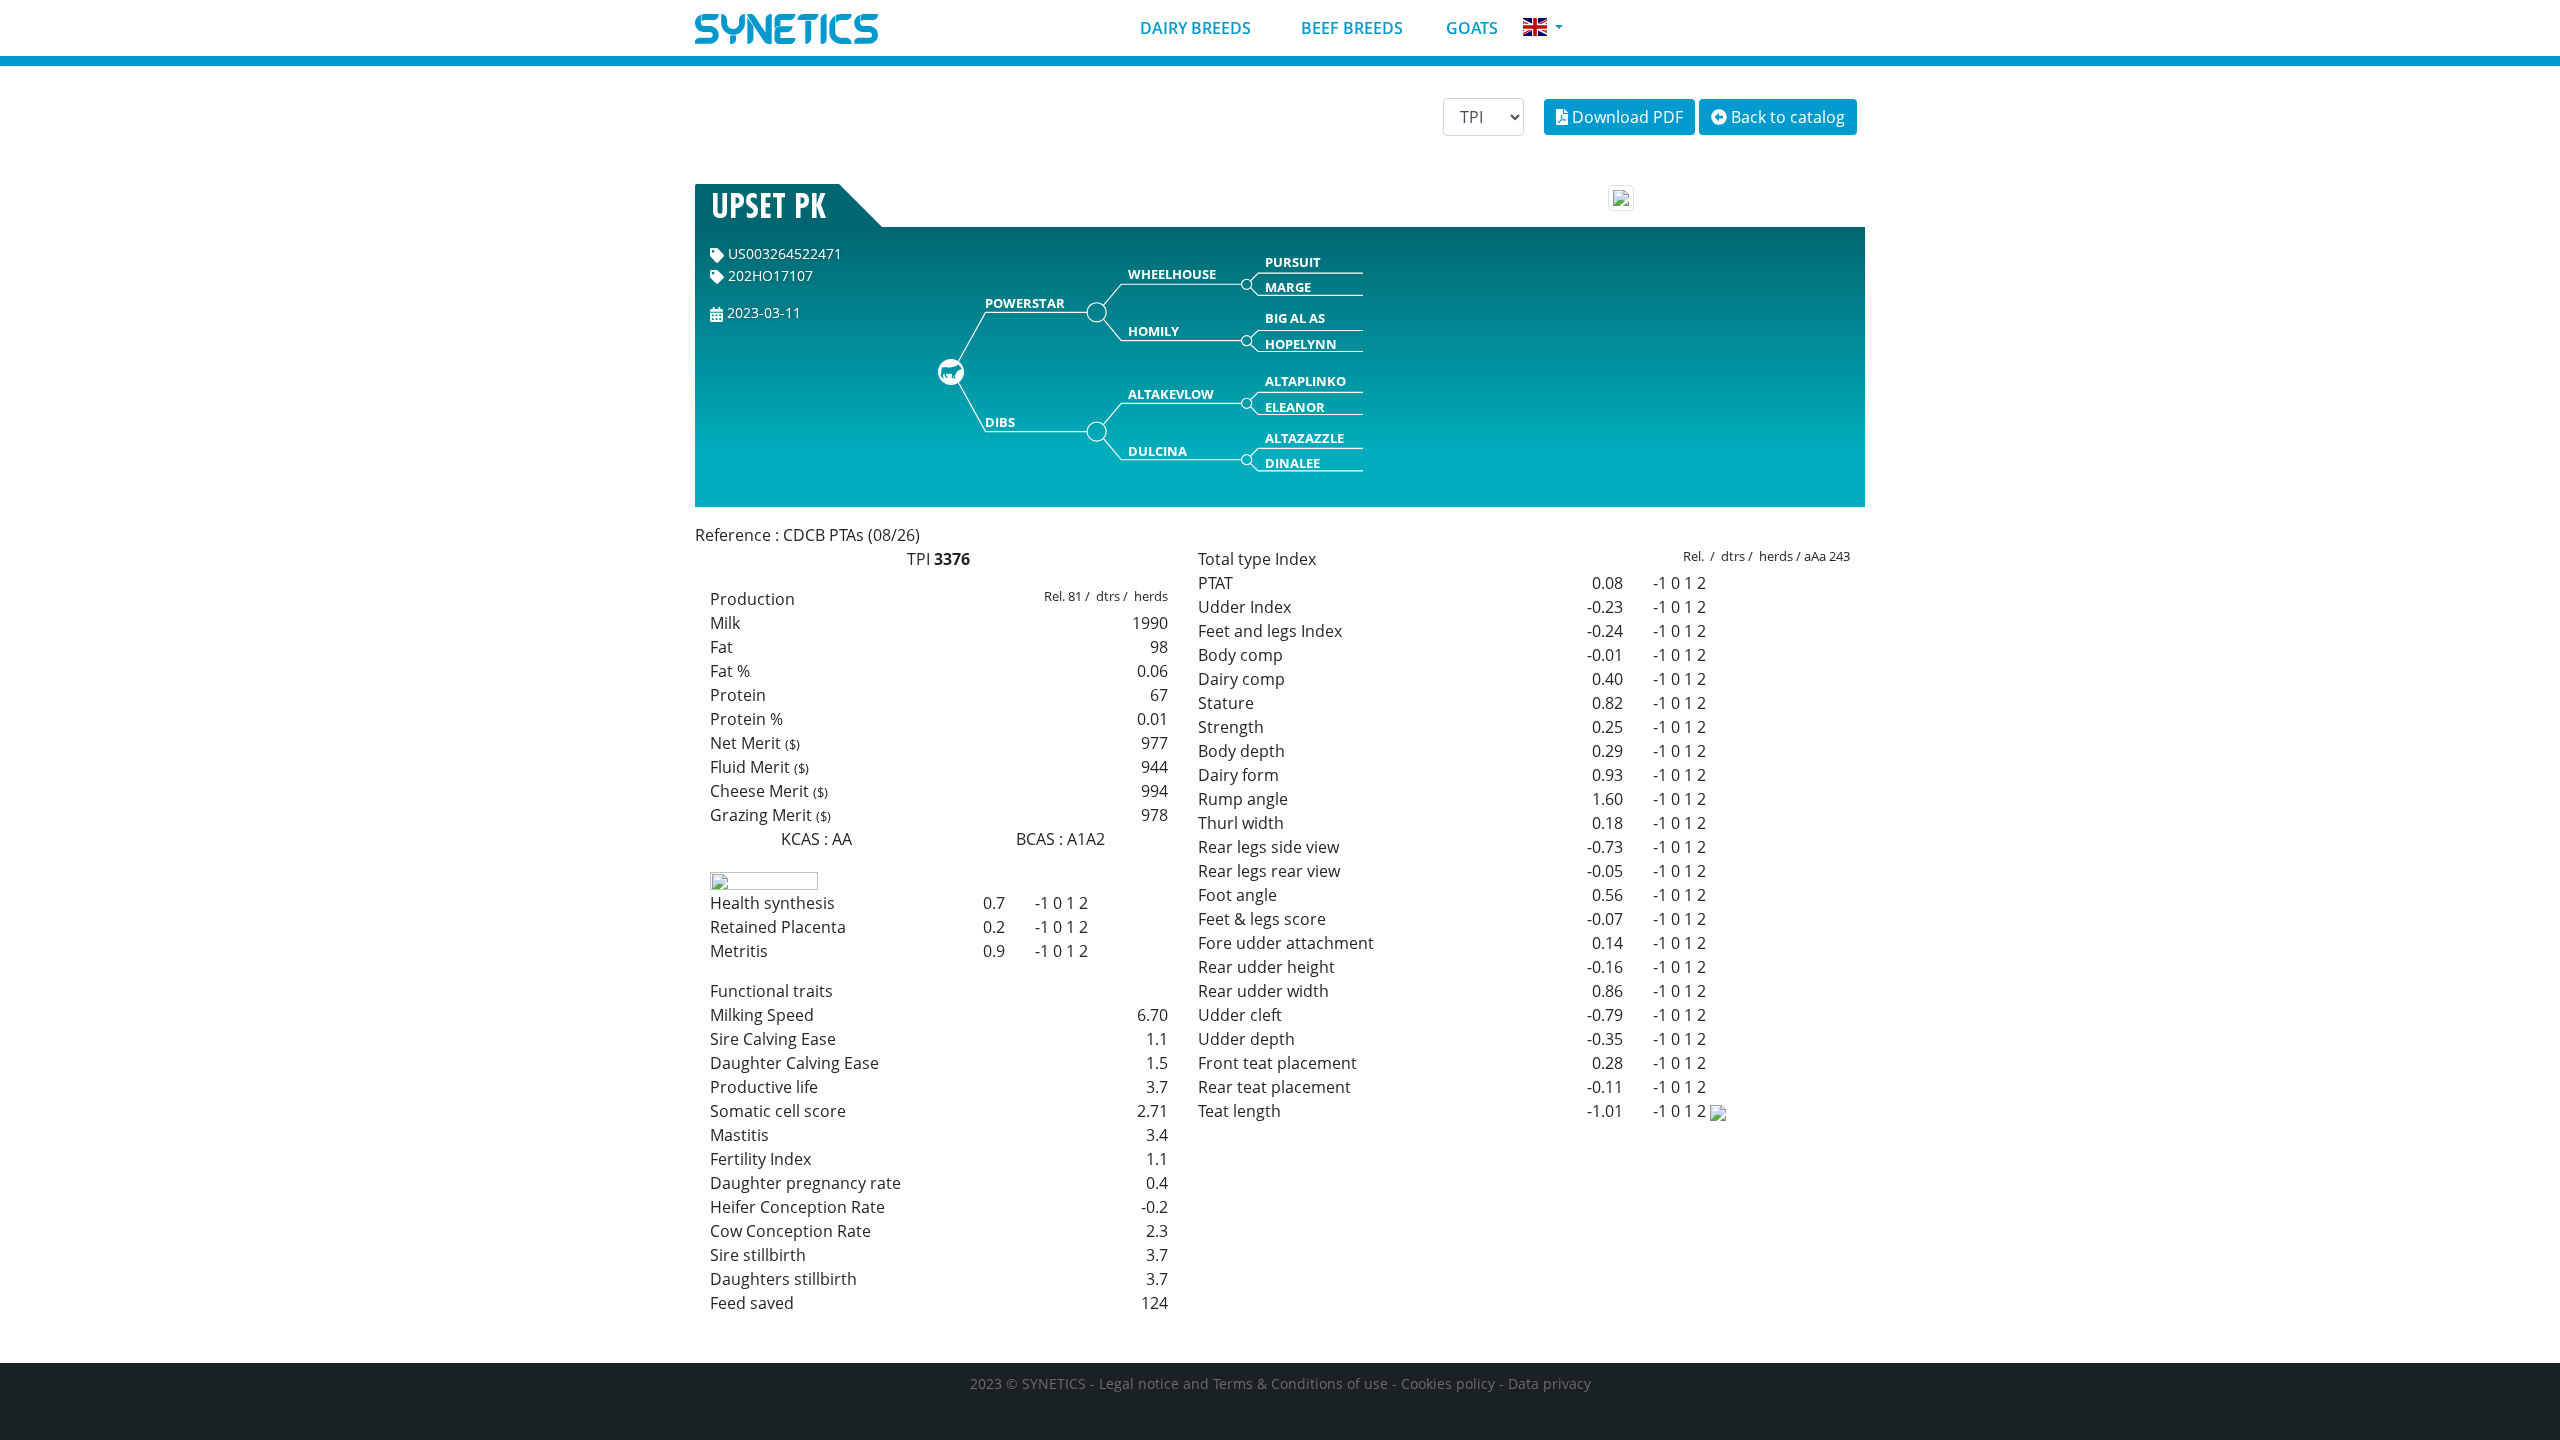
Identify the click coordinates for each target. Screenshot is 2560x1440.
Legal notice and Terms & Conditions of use (1243, 1383)
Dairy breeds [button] (1193, 28)
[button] (1543, 27)
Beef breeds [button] (1350, 28)
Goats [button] (1470, 28)
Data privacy (1549, 1383)
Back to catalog (1786, 117)
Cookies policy (1448, 1383)
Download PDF (1625, 117)
